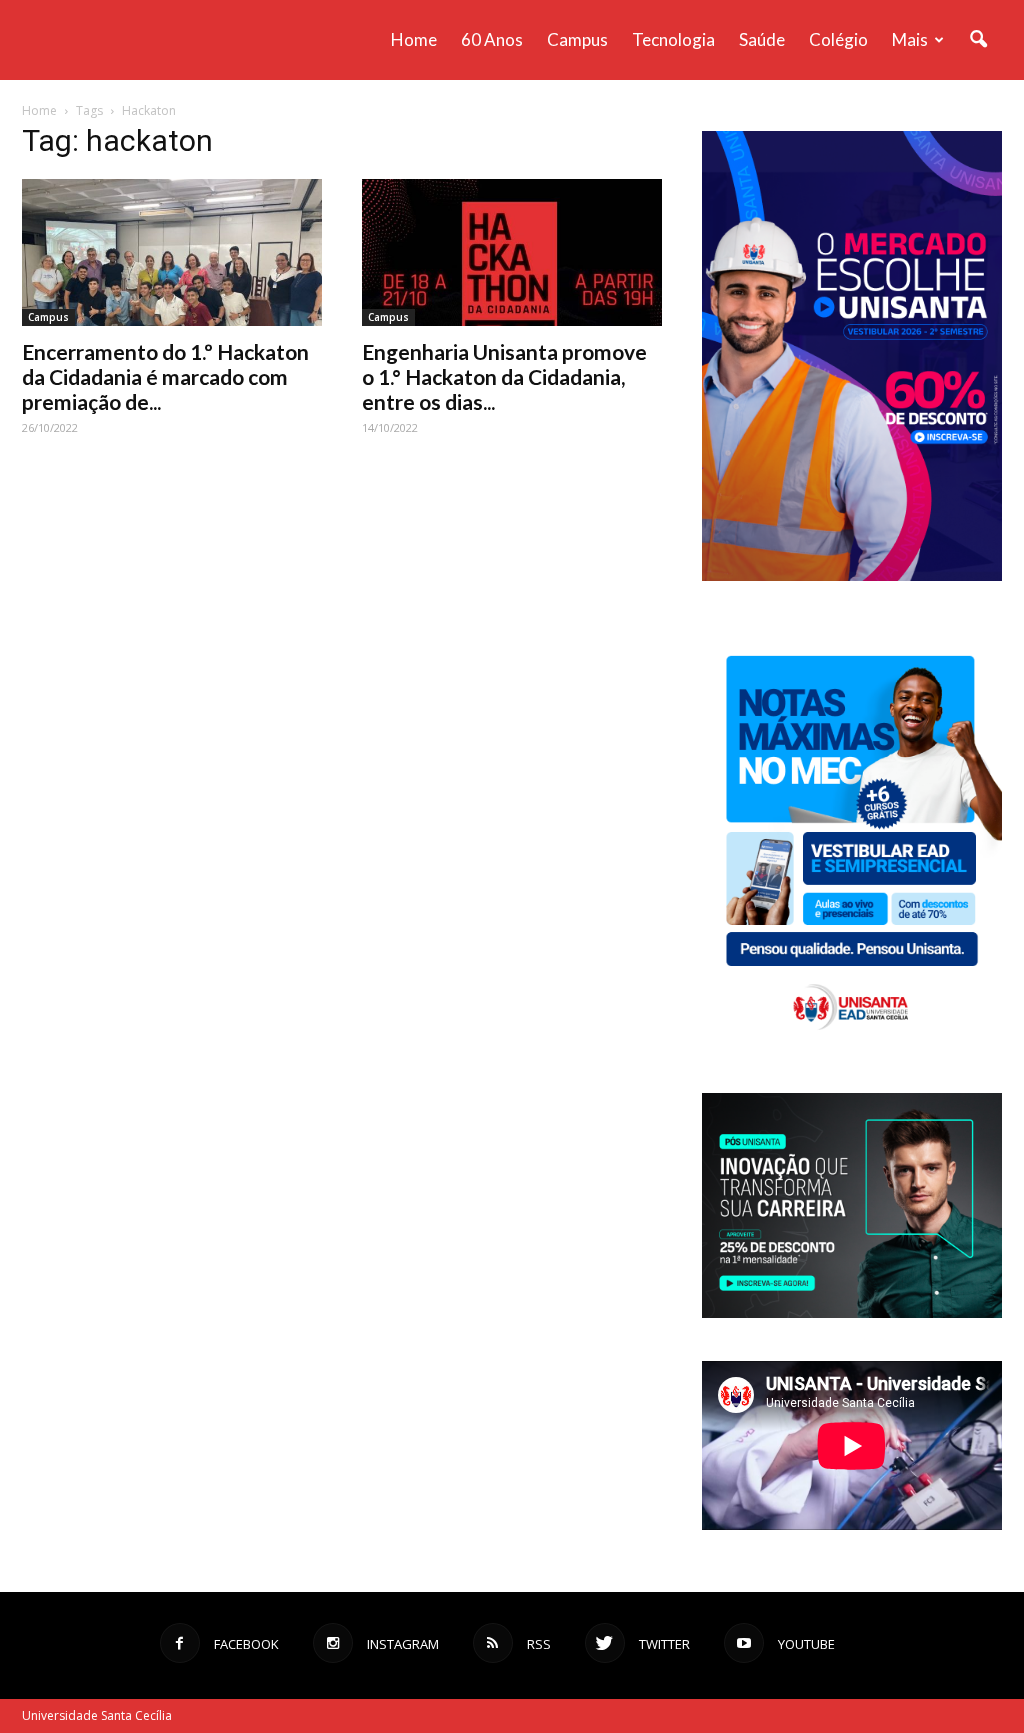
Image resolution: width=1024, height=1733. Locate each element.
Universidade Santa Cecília (97, 1715)
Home (414, 39)
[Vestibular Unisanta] (852, 576)
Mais (910, 39)
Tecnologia (673, 39)
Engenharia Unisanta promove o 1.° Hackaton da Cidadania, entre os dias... (504, 376)
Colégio (838, 39)
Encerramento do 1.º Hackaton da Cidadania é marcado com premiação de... (165, 376)
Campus (577, 39)
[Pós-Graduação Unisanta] (852, 1312)
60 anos (492, 39)
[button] (978, 40)
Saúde (762, 39)
